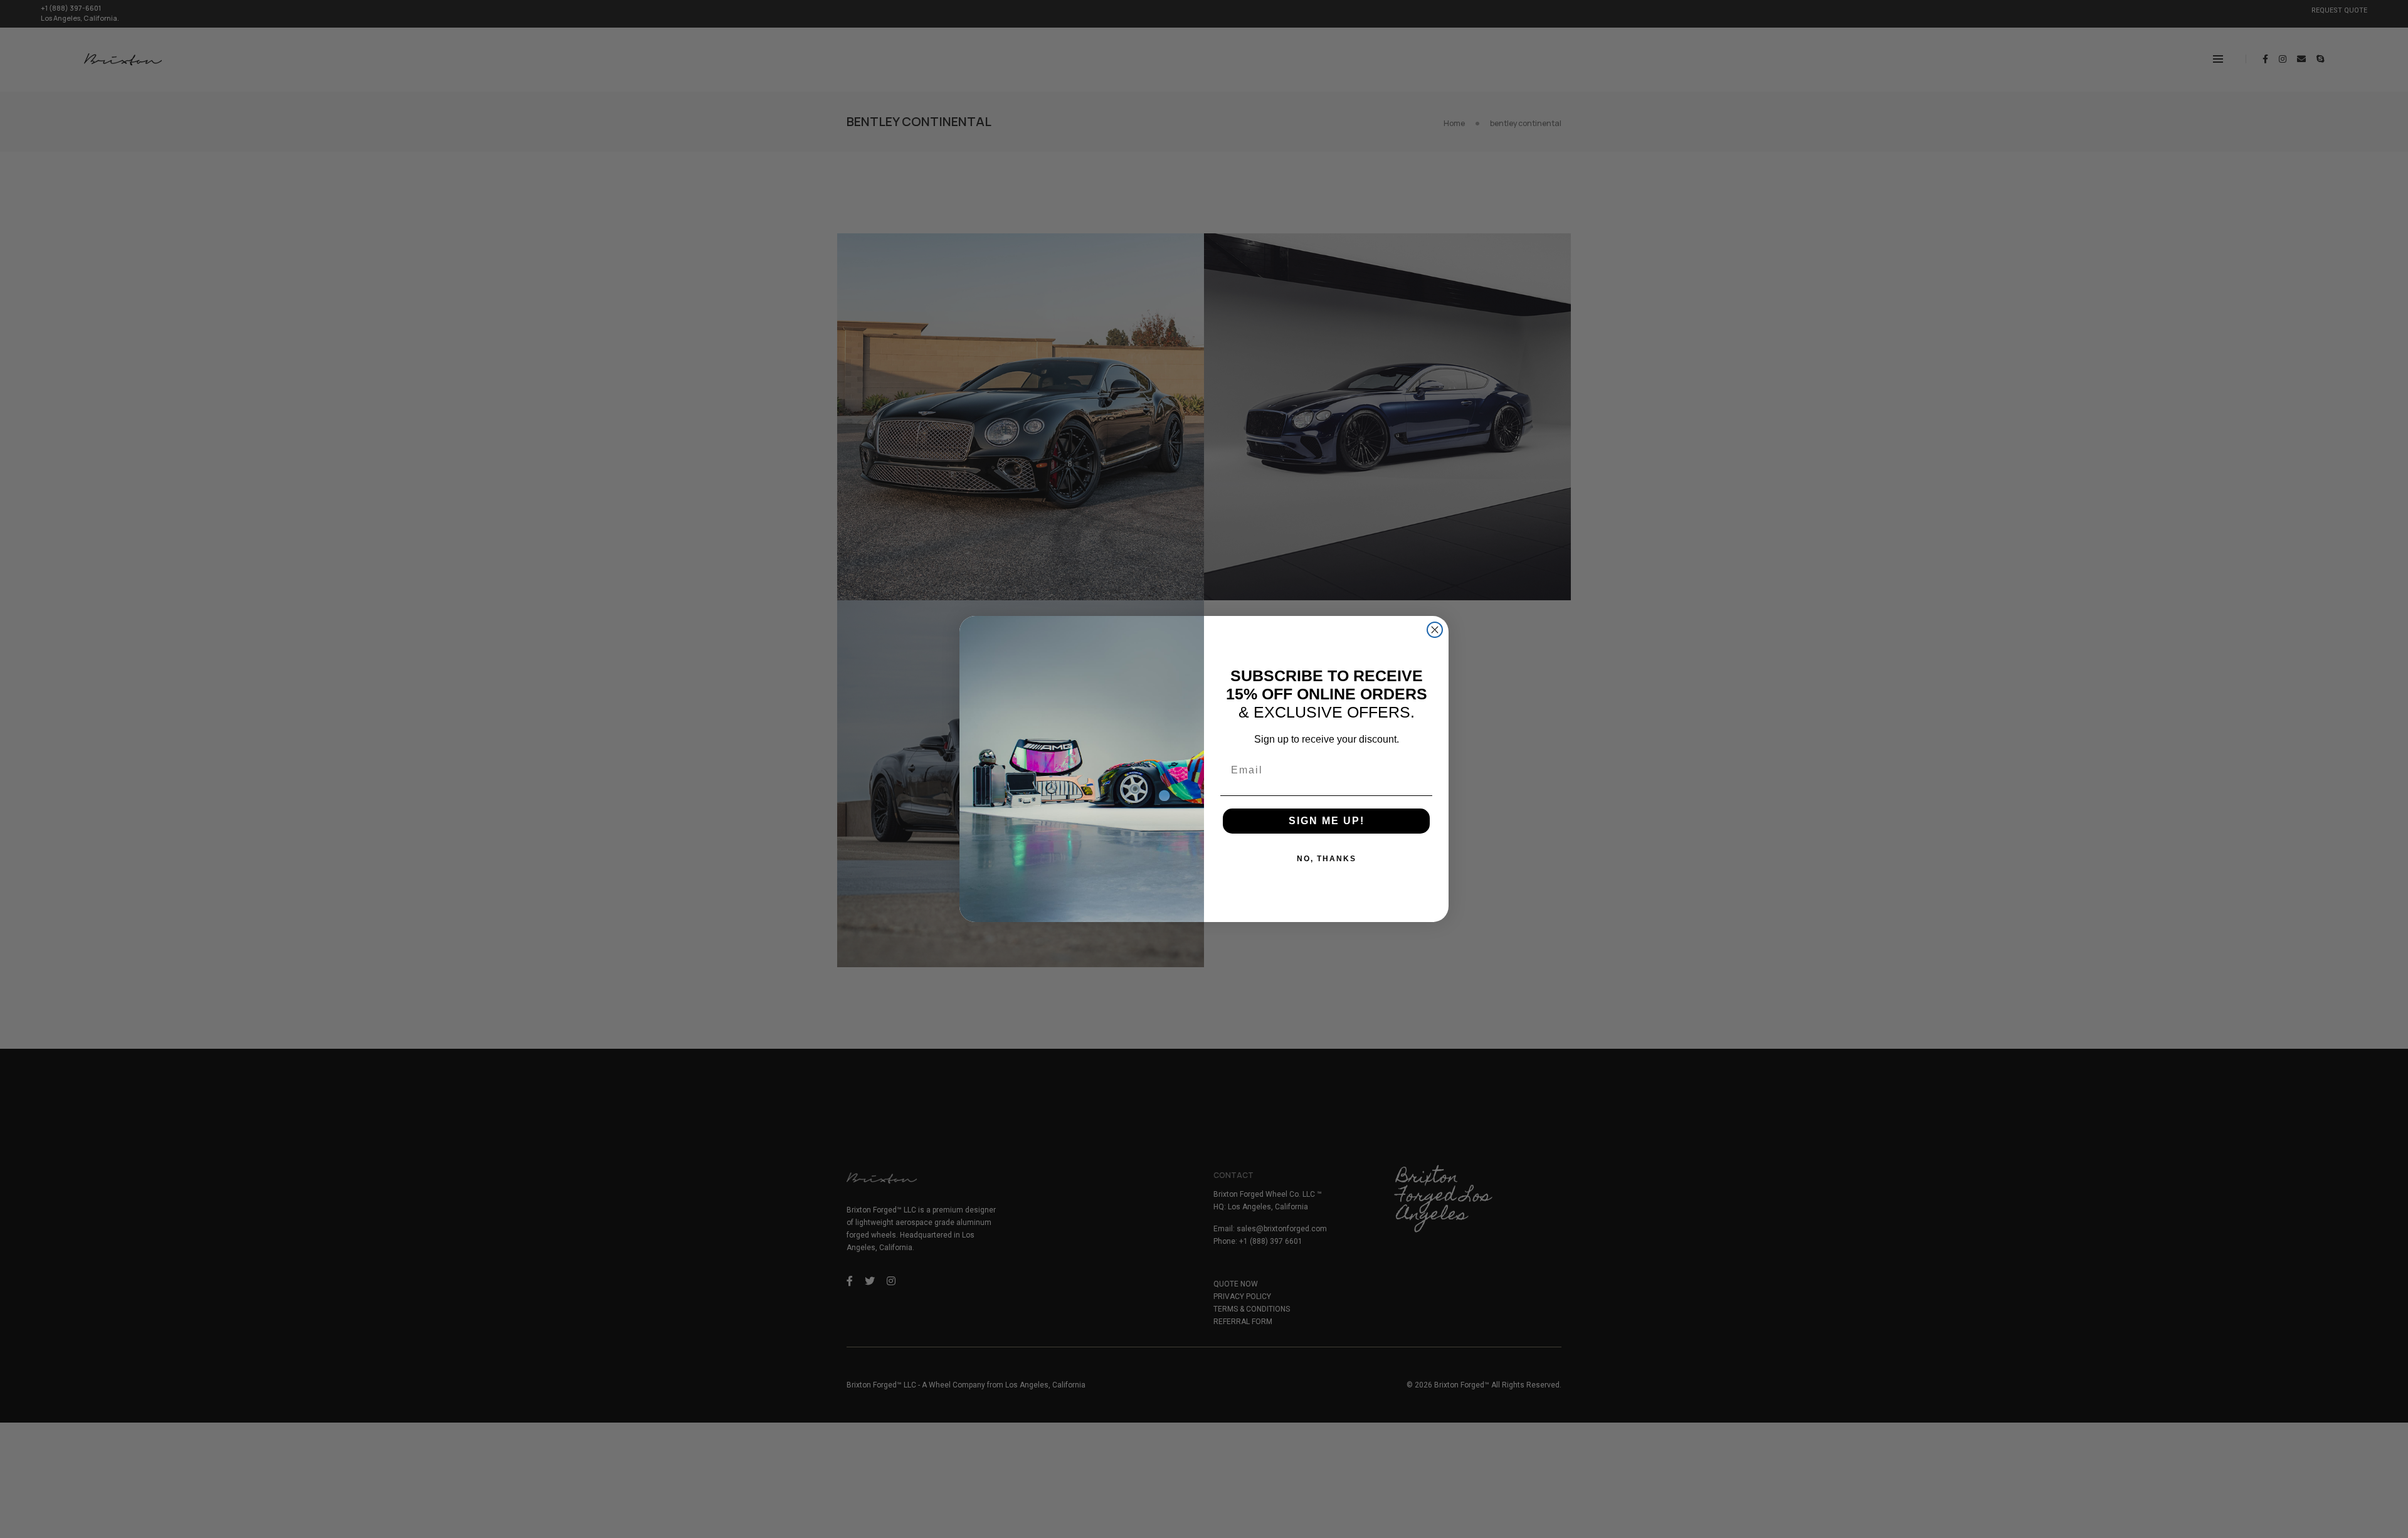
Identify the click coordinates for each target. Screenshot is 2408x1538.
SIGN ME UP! (1327, 821)
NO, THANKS (1327, 859)
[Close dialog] (1435, 630)
